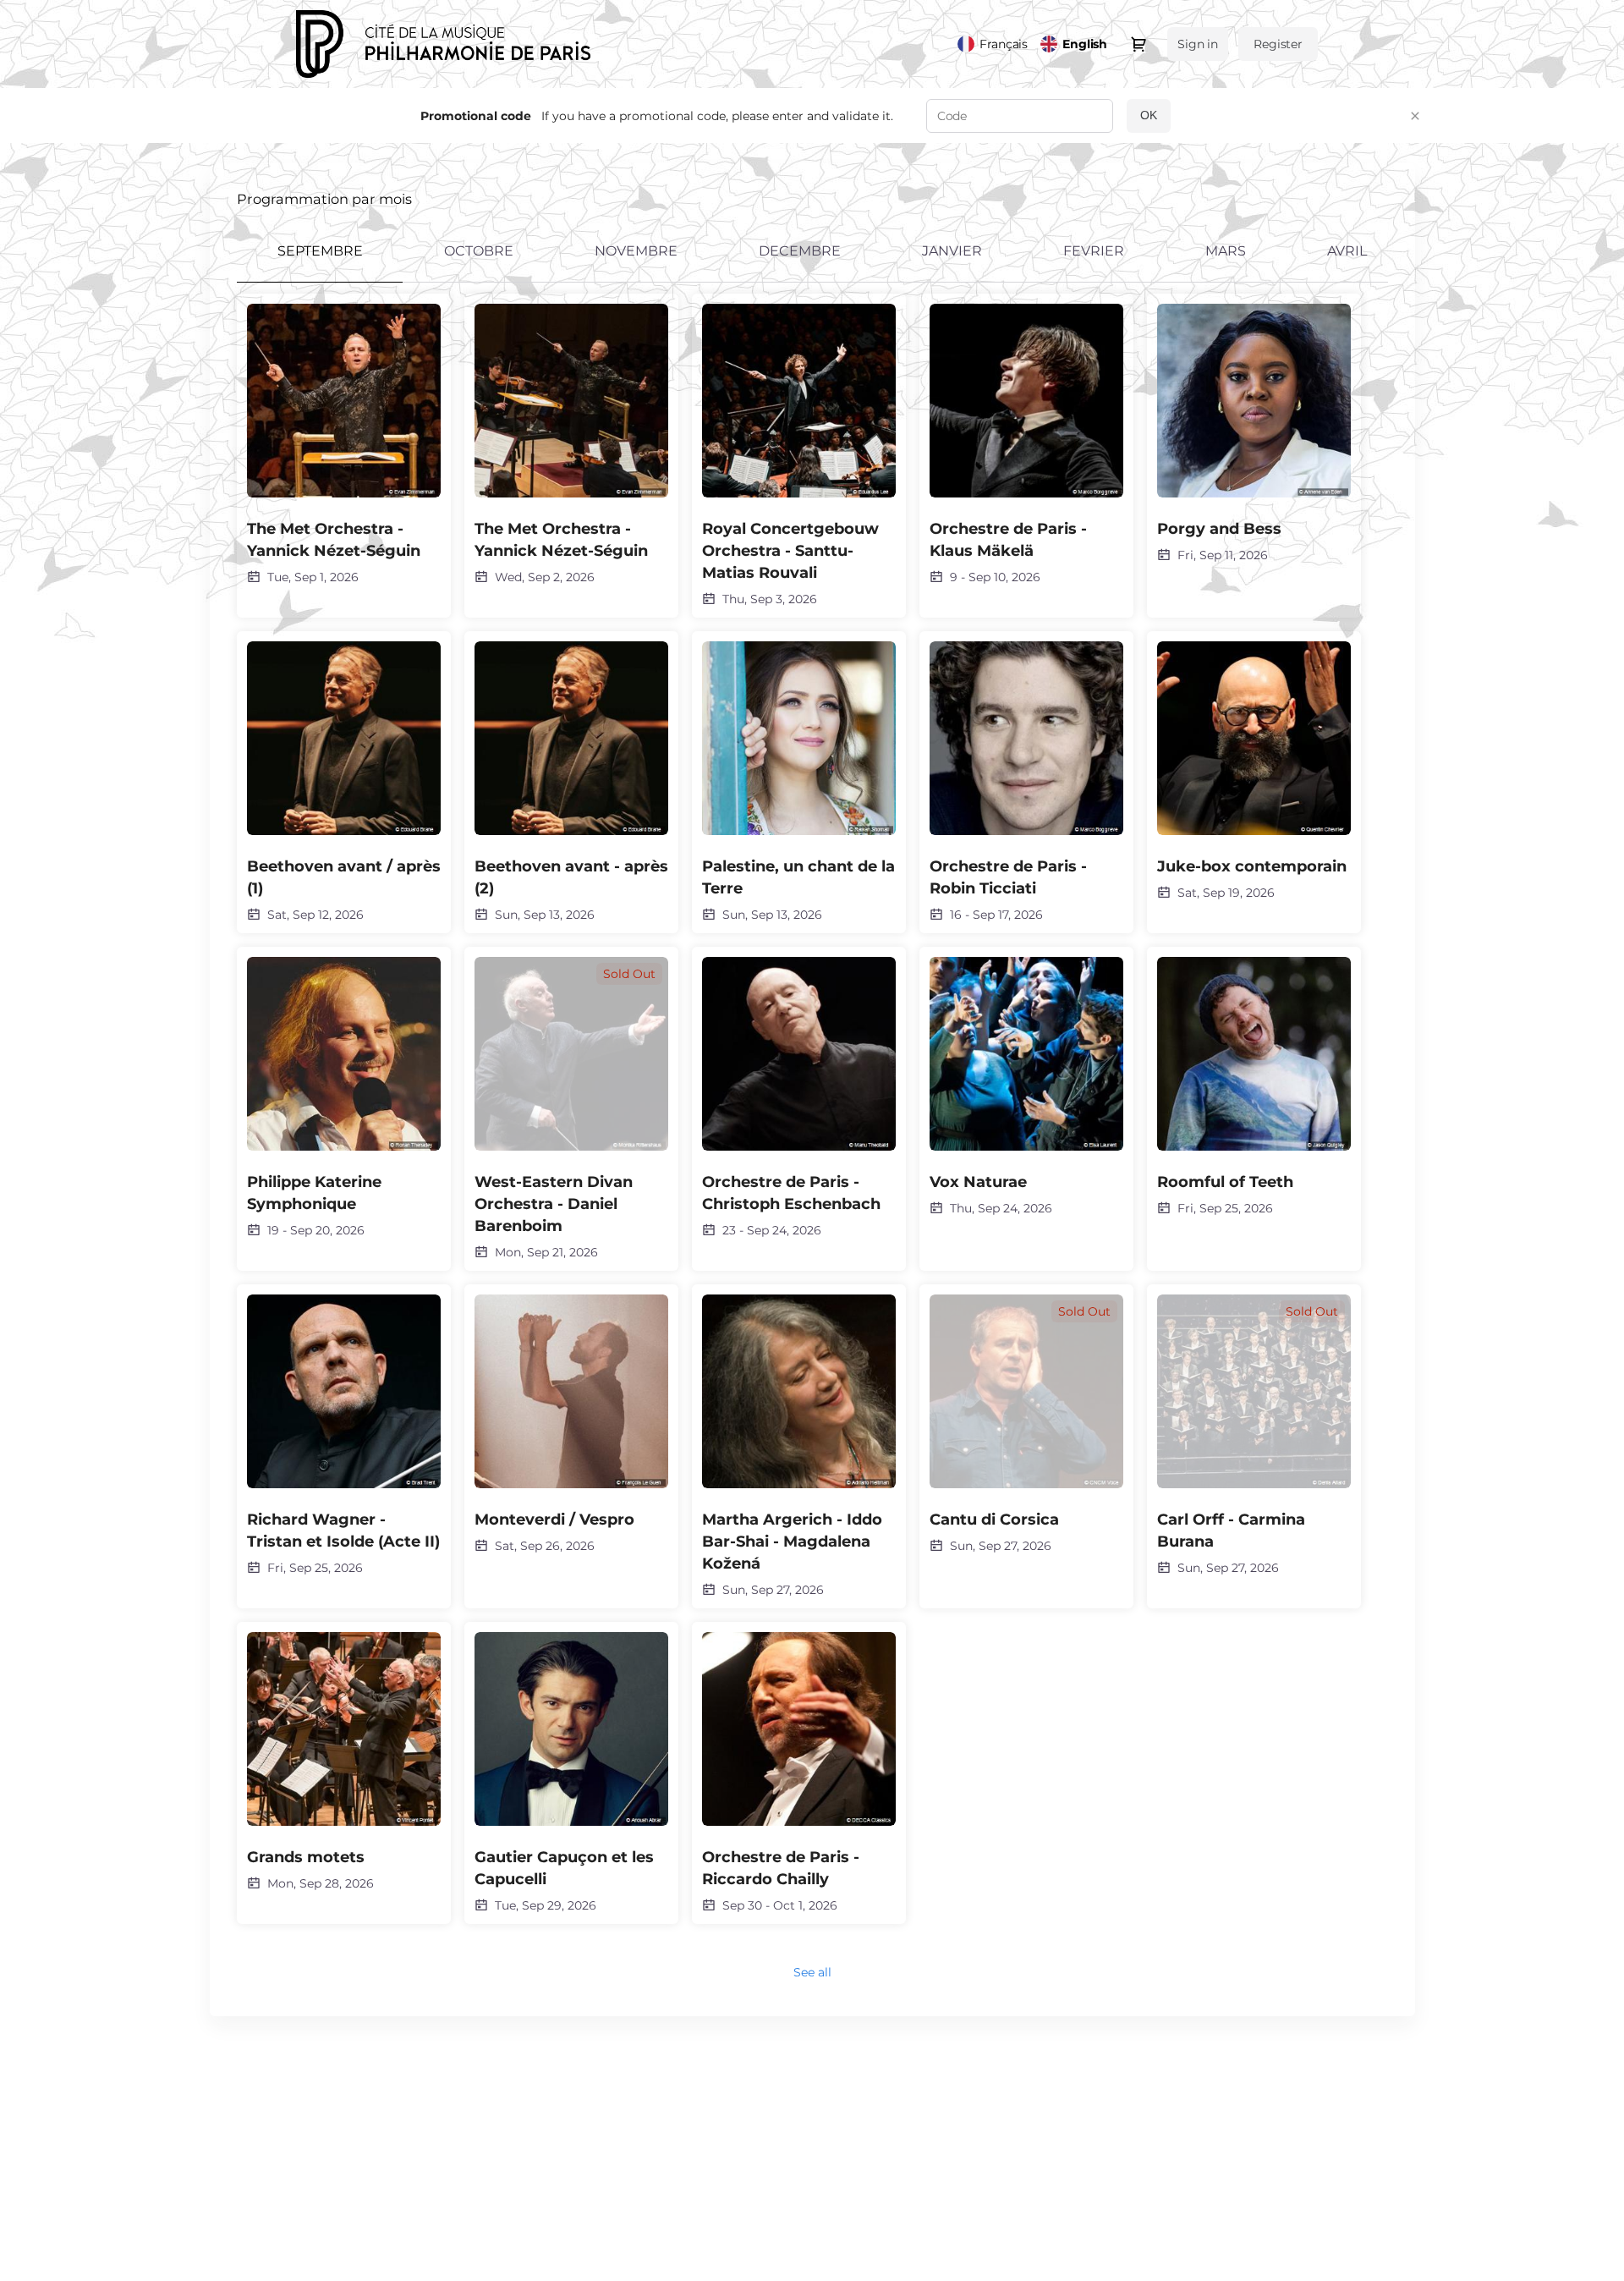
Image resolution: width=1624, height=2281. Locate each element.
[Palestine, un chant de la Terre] (799, 782)
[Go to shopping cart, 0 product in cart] (1138, 44)
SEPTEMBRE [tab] (320, 251)
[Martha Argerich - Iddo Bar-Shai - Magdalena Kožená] (799, 1446)
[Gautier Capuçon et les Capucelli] (571, 1773)
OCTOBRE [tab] (479, 251)
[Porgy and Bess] (1254, 434)
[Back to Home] (465, 44)
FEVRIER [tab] (1094, 251)
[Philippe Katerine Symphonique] (344, 1098)
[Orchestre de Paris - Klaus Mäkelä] (1026, 445)
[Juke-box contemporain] (1254, 771)
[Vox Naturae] (1026, 1087)
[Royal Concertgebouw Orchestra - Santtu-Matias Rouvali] (799, 456)
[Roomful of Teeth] (1254, 1087)
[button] (1415, 116)
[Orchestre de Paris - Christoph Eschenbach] (799, 1098)
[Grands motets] (344, 1762)
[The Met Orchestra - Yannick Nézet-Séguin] (344, 445)
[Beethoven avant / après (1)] (344, 782)
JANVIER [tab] (952, 251)
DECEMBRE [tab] (800, 251)
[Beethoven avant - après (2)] (571, 782)
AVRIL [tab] (1347, 251)
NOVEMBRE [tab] (636, 251)
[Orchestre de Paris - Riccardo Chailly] (799, 1773)
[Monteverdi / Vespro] (571, 1424)
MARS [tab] (1226, 251)
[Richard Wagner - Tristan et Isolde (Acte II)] (344, 1435)
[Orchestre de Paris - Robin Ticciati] (1026, 782)
